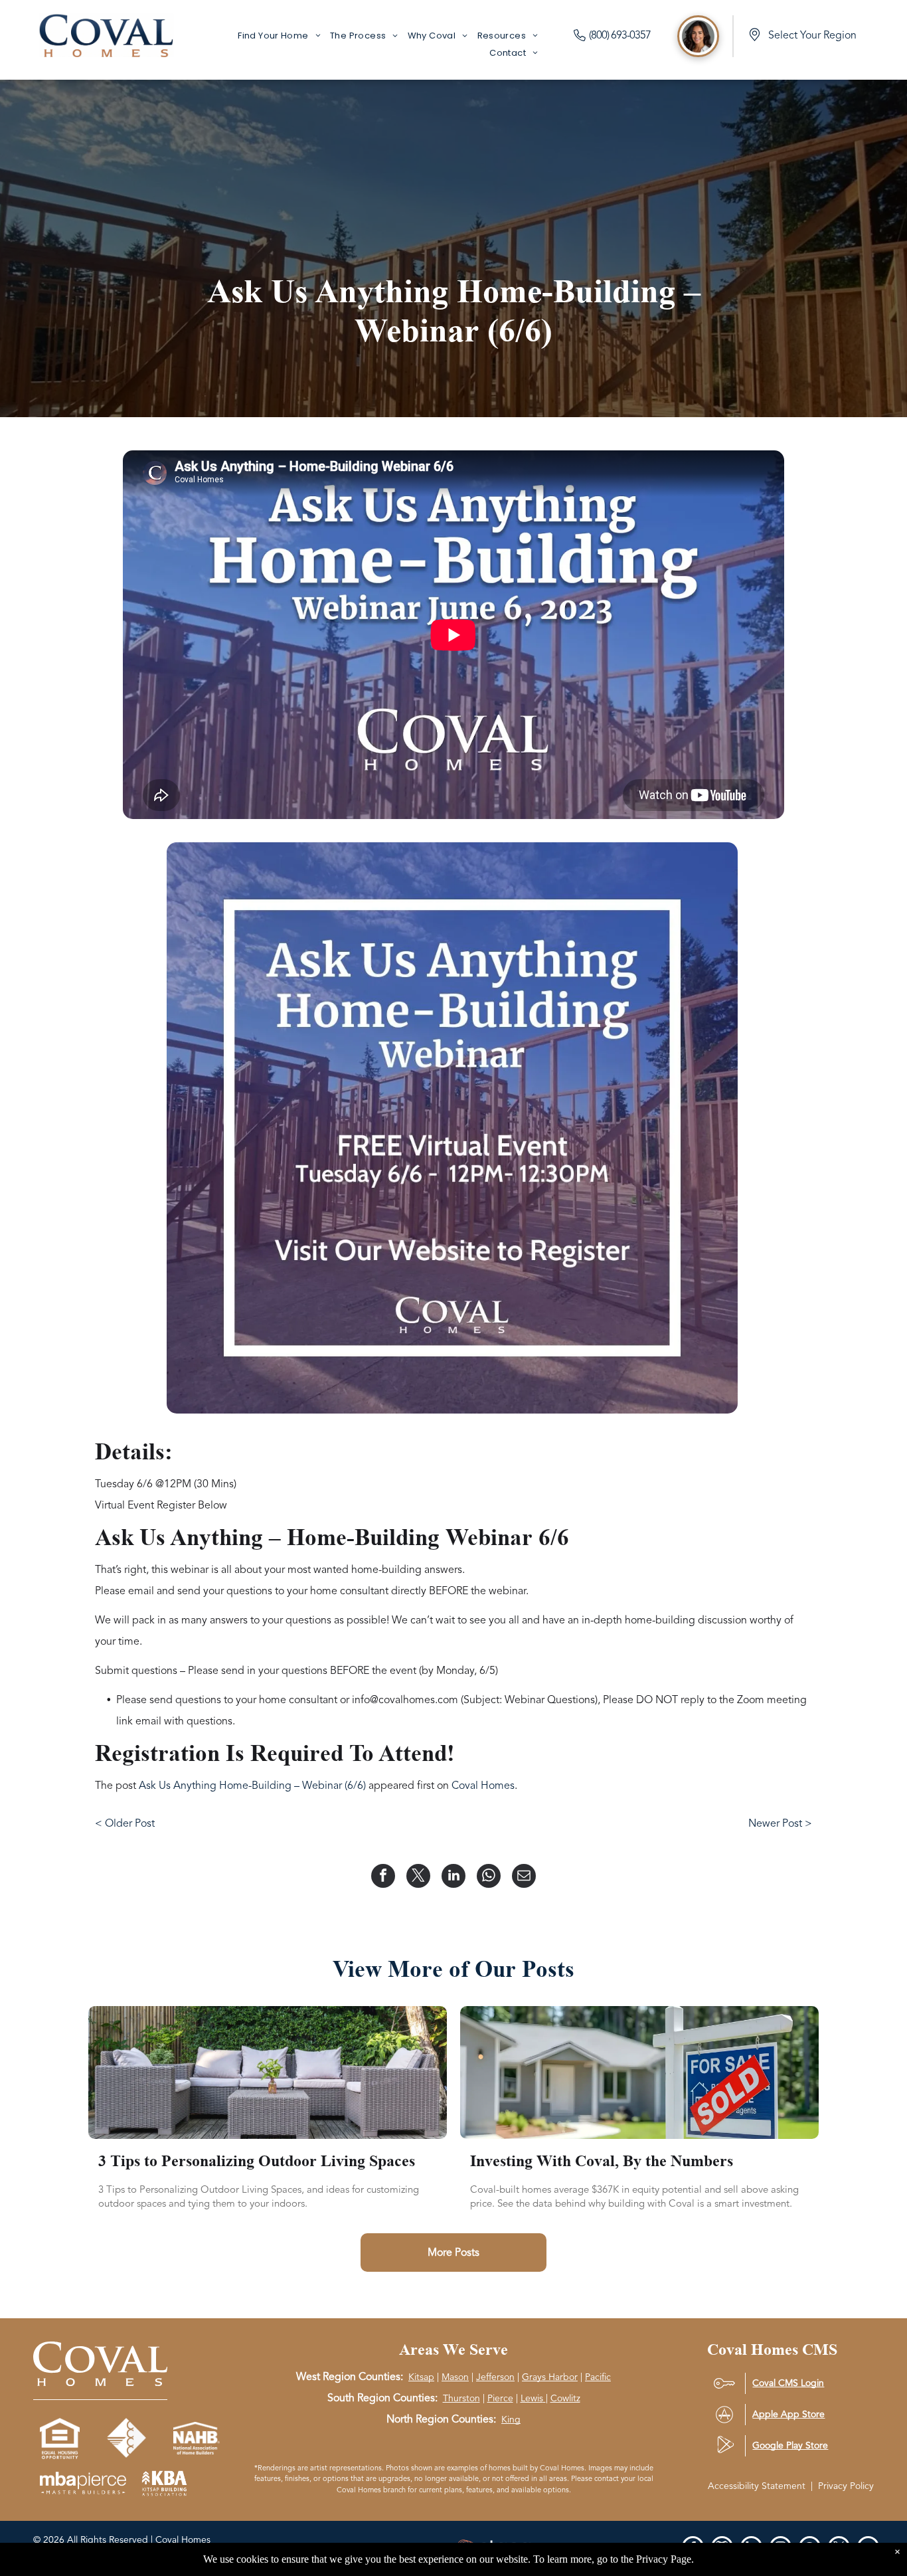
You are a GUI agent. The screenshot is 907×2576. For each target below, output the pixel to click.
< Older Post (125, 1823)
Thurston (461, 2398)
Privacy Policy (846, 2486)
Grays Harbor (550, 2377)
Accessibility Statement (757, 2486)
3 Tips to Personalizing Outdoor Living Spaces (257, 2161)
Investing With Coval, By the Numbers (602, 2161)
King (511, 2420)
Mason (455, 2377)
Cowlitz (565, 2398)
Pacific (598, 2377)
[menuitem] (279, 36)
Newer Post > (780, 1823)
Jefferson (495, 2377)
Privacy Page (664, 2559)
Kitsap (421, 2377)
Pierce (500, 2398)
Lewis (532, 2398)
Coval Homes (483, 1786)
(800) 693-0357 (620, 35)
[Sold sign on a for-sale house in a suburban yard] (639, 2072)
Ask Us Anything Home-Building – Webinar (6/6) (252, 1786)
